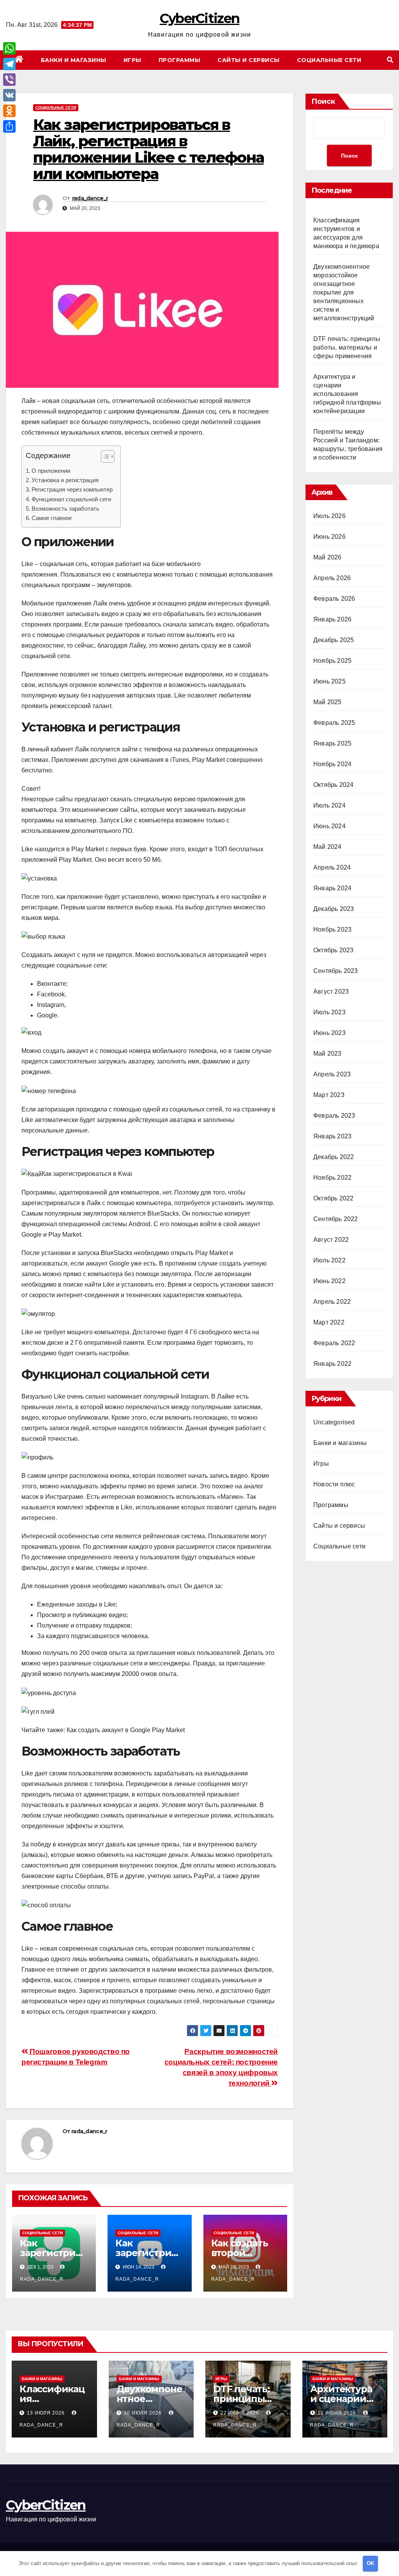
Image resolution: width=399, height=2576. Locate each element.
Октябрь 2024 (333, 785)
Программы (180, 60)
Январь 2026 (332, 619)
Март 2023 (329, 1095)
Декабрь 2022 (334, 1157)
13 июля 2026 (47, 2413)
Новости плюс (334, 1484)
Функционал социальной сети (71, 499)
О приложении (51, 471)
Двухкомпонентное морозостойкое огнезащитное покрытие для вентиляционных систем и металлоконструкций (344, 292)
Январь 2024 (332, 888)
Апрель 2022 (332, 1302)
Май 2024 (327, 847)
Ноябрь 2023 (332, 929)
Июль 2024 (329, 805)
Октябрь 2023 (333, 950)
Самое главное (52, 518)
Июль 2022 (329, 1260)
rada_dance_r (90, 198)
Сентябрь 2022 (336, 1219)
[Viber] (9, 80)
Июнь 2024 (329, 826)
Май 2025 (327, 702)
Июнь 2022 (329, 1281)
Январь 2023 (332, 1136)
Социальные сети (329, 60)
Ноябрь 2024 (332, 764)
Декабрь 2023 (334, 909)
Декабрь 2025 (334, 640)
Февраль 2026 (334, 599)
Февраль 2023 (334, 1116)
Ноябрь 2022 (332, 1178)
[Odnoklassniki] (9, 111)
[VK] (9, 95)
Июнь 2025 (329, 681)
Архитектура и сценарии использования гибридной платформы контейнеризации (347, 394)
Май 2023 (327, 1054)
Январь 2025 (332, 743)
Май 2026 (327, 557)
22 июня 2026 (241, 2413)
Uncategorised (334, 1422)
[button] (390, 60)
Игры (132, 60)
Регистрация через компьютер (72, 489)
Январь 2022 (332, 1364)
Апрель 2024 (332, 867)
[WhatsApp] (9, 48)
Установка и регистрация (65, 480)
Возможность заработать (65, 509)
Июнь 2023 (329, 1033)
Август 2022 (331, 1240)
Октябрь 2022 (333, 1198)
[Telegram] (9, 64)
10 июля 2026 (144, 2413)
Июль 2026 (329, 516)
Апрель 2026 (332, 578)
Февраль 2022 (334, 1343)
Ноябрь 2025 (332, 661)
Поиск (323, 101)
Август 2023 (331, 992)
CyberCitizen (200, 18)
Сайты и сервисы (249, 60)
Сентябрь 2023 (336, 971)
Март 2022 (329, 1322)
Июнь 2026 (329, 537)
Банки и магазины (74, 60)
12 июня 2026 (338, 2413)
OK (370, 2563)
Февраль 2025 (334, 723)
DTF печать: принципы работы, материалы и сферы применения (347, 347)
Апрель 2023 (332, 1074)
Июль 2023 (329, 1012)
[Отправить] (9, 126)
